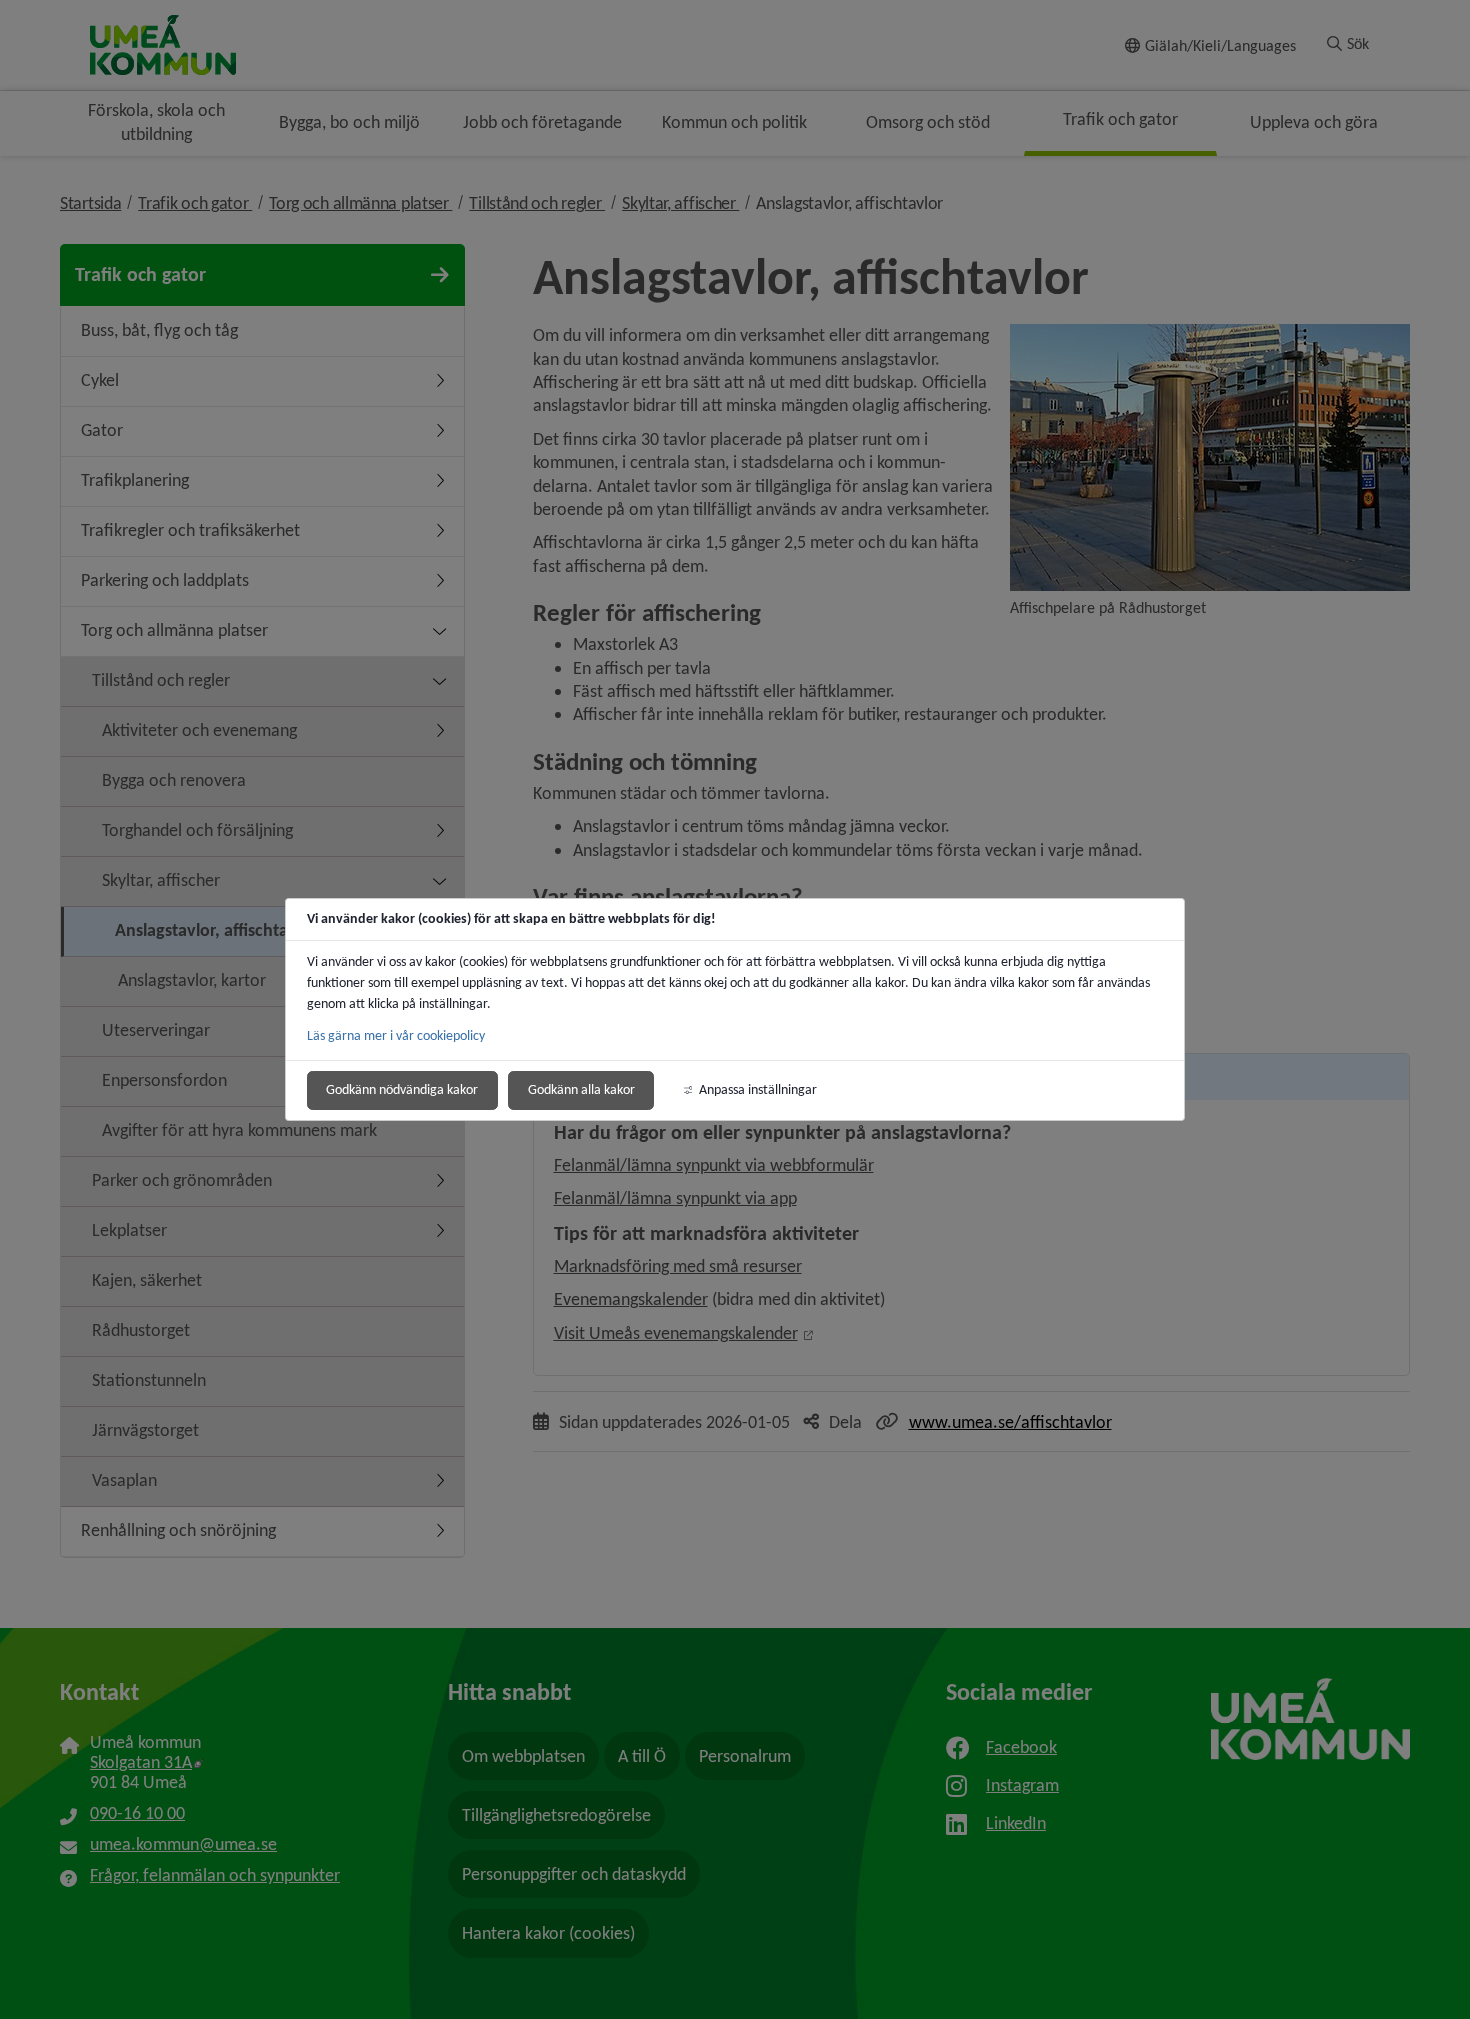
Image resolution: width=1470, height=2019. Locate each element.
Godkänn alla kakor (581, 1089)
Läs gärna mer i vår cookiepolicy (396, 1035)
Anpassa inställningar (758, 1089)
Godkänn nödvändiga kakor (402, 1089)
